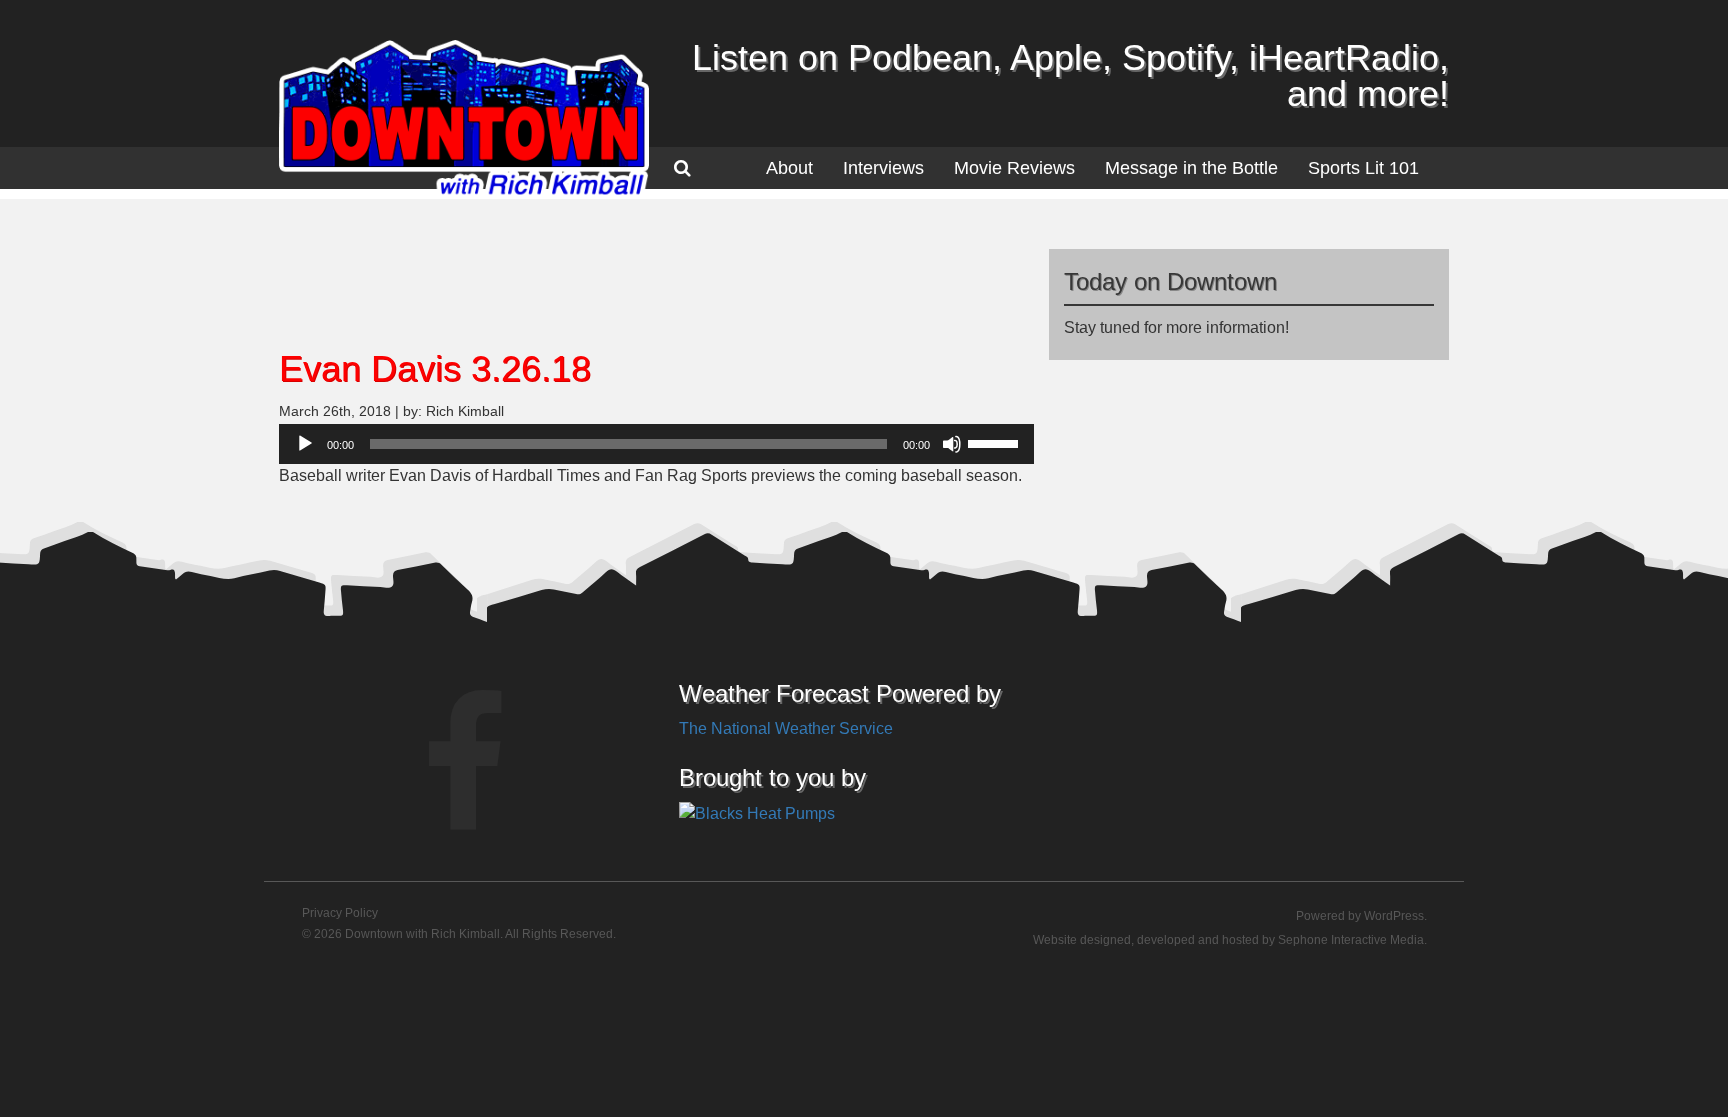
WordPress (1394, 916)
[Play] (305, 444)
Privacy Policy (340, 913)
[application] (656, 444)
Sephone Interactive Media (1351, 940)
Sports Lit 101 (1363, 168)
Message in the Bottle (1191, 168)
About (789, 168)
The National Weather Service (786, 728)
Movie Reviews (1014, 168)
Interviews (883, 168)
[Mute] (952, 444)
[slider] (996, 442)
